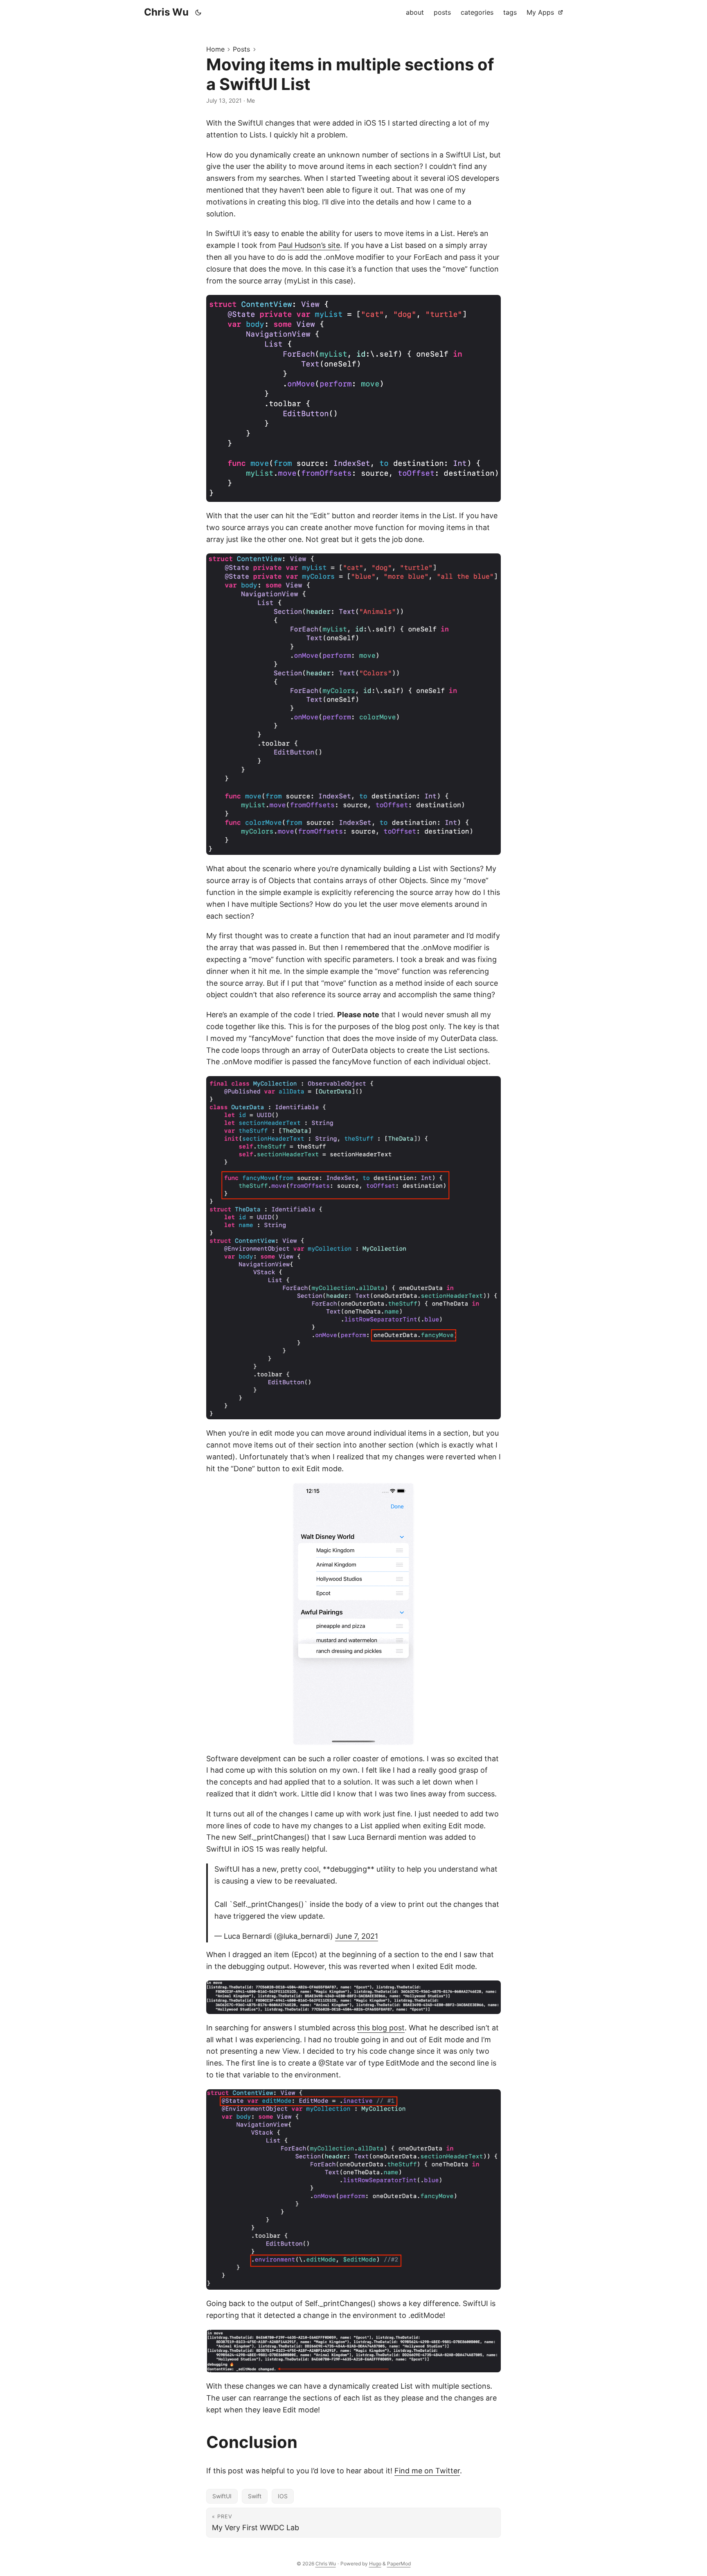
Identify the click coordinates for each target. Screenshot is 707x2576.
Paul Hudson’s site (309, 245)
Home (215, 49)
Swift (255, 2496)
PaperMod (399, 2564)
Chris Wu (166, 12)
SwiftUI (222, 2496)
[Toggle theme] (198, 12)
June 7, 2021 (357, 1936)
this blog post (381, 2028)
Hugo (375, 2564)
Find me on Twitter (427, 2471)
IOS (283, 2496)
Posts (241, 49)
